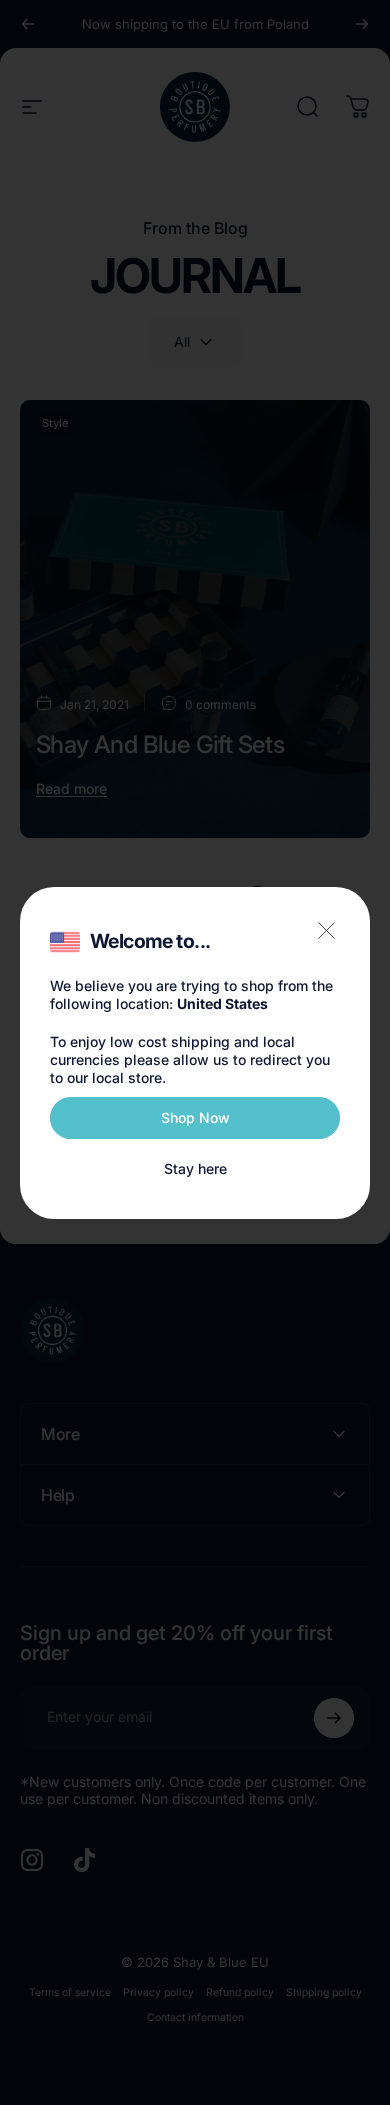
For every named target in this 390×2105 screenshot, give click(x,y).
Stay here (195, 1168)
